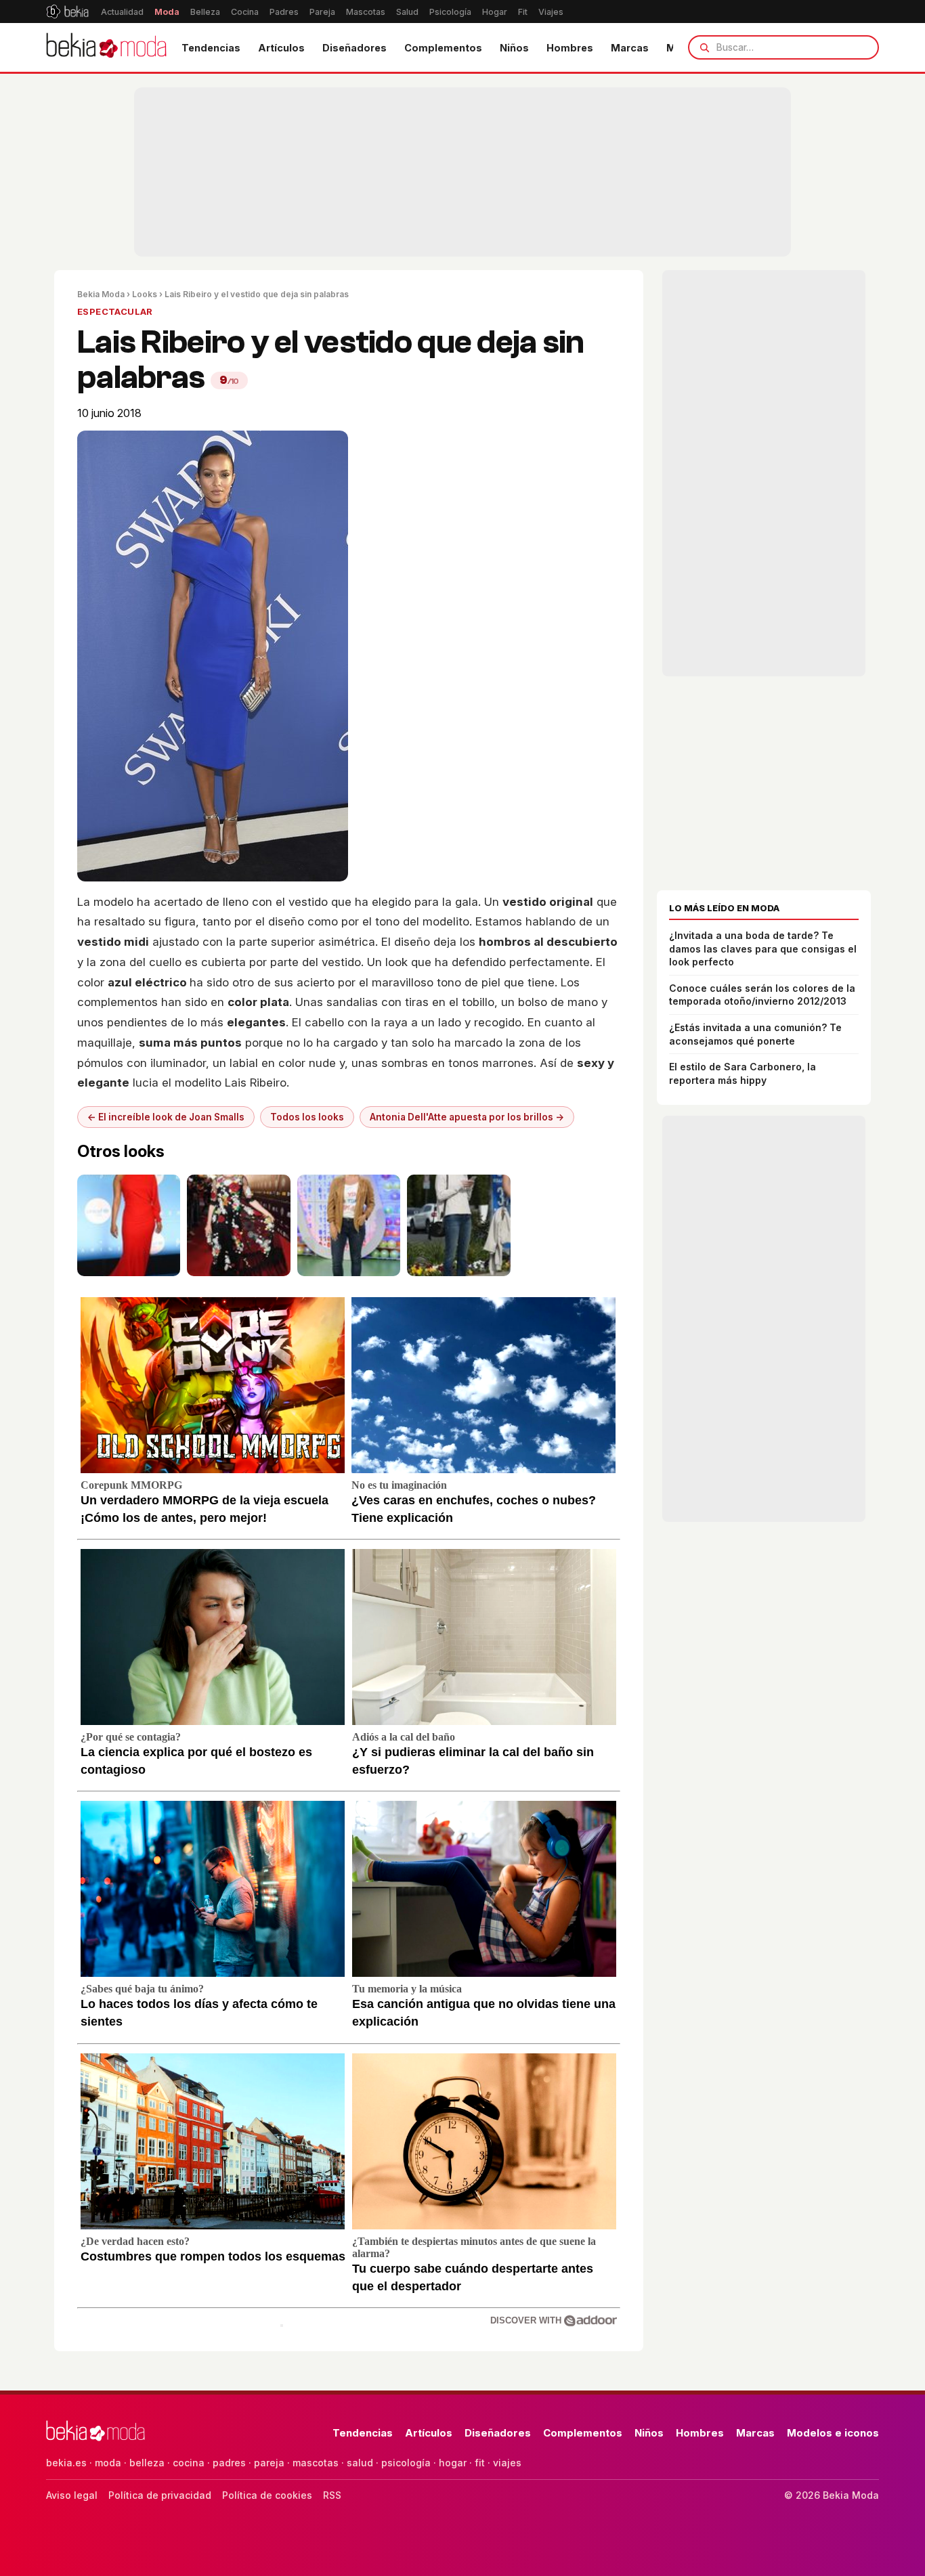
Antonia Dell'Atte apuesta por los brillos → (467, 1117)
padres (229, 2463)
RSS (332, 2495)
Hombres (570, 48)
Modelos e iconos (833, 2433)
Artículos (281, 48)
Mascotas (366, 12)
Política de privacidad (160, 2495)
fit (480, 2463)
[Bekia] (67, 12)
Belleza (205, 12)
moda (108, 2463)
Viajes (551, 12)
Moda (167, 12)
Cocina (245, 12)
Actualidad (122, 12)
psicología (406, 2463)
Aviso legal (72, 2495)
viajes (507, 2463)
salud (360, 2463)
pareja (269, 2463)
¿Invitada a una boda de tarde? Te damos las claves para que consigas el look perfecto (763, 948)
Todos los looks (307, 1117)
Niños (514, 48)
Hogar (495, 12)
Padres (284, 12)
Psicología (450, 12)
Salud (407, 12)
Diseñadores (354, 48)
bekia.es (66, 2463)
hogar (453, 2463)
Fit (523, 12)
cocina (189, 2463)
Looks (145, 294)
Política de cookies (267, 2495)
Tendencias (211, 48)
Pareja (322, 12)
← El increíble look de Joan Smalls (166, 1117)
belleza (147, 2463)
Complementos (443, 48)
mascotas (316, 2463)
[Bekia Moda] (106, 47)
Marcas (630, 48)
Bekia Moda (101, 294)
